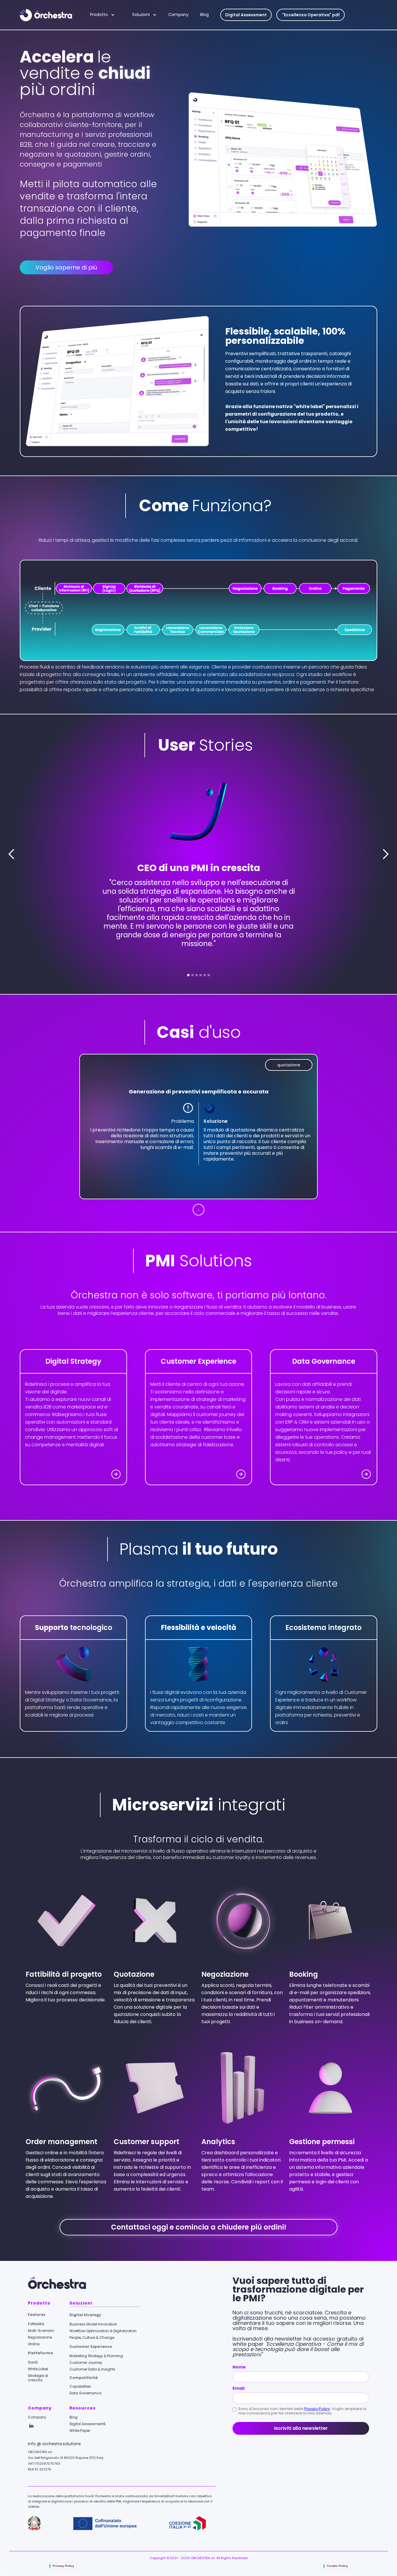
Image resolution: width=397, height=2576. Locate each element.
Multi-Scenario (41, 2331)
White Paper (80, 2431)
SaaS (33, 2362)
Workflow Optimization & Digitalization (103, 2331)
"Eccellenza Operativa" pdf (311, 15)
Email (238, 2388)
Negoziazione (40, 2337)
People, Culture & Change (92, 2338)
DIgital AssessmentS (88, 2424)
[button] (105, 15)
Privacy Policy (317, 2409)
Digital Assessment (246, 15)
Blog (204, 15)
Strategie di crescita (38, 2378)
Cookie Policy (337, 2566)
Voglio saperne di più (66, 267)
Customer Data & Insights (92, 2369)
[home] (52, 15)
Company (178, 15)
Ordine (34, 2344)
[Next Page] (199, 1210)
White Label (38, 2369)
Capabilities (80, 2386)
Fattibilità (36, 2324)
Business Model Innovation (93, 2324)
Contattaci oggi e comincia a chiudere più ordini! (199, 2227)
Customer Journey (86, 2363)
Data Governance (85, 2393)
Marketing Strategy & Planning (96, 2356)
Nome (239, 2367)
